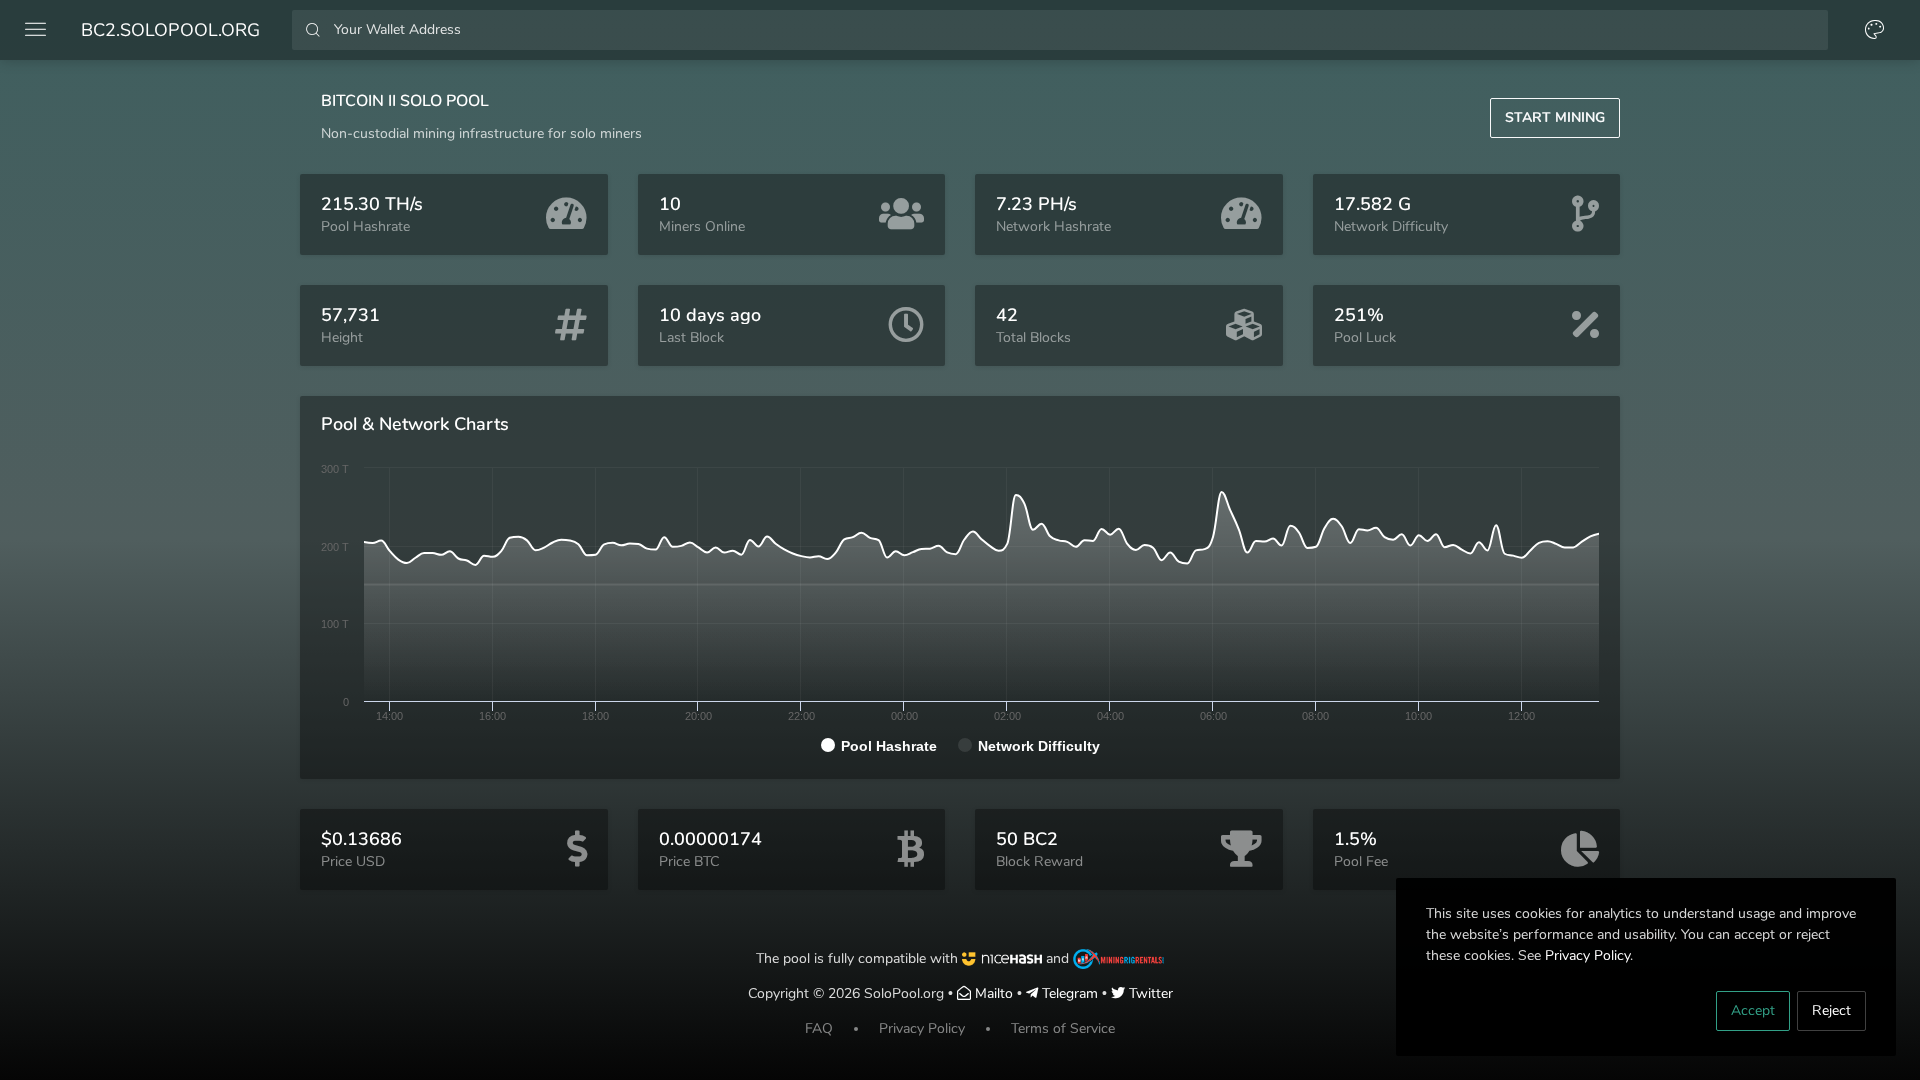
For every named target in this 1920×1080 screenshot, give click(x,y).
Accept (1753, 1010)
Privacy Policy (1587, 955)
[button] (1555, 118)
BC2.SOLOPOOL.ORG (170, 30)
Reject (1831, 1010)
